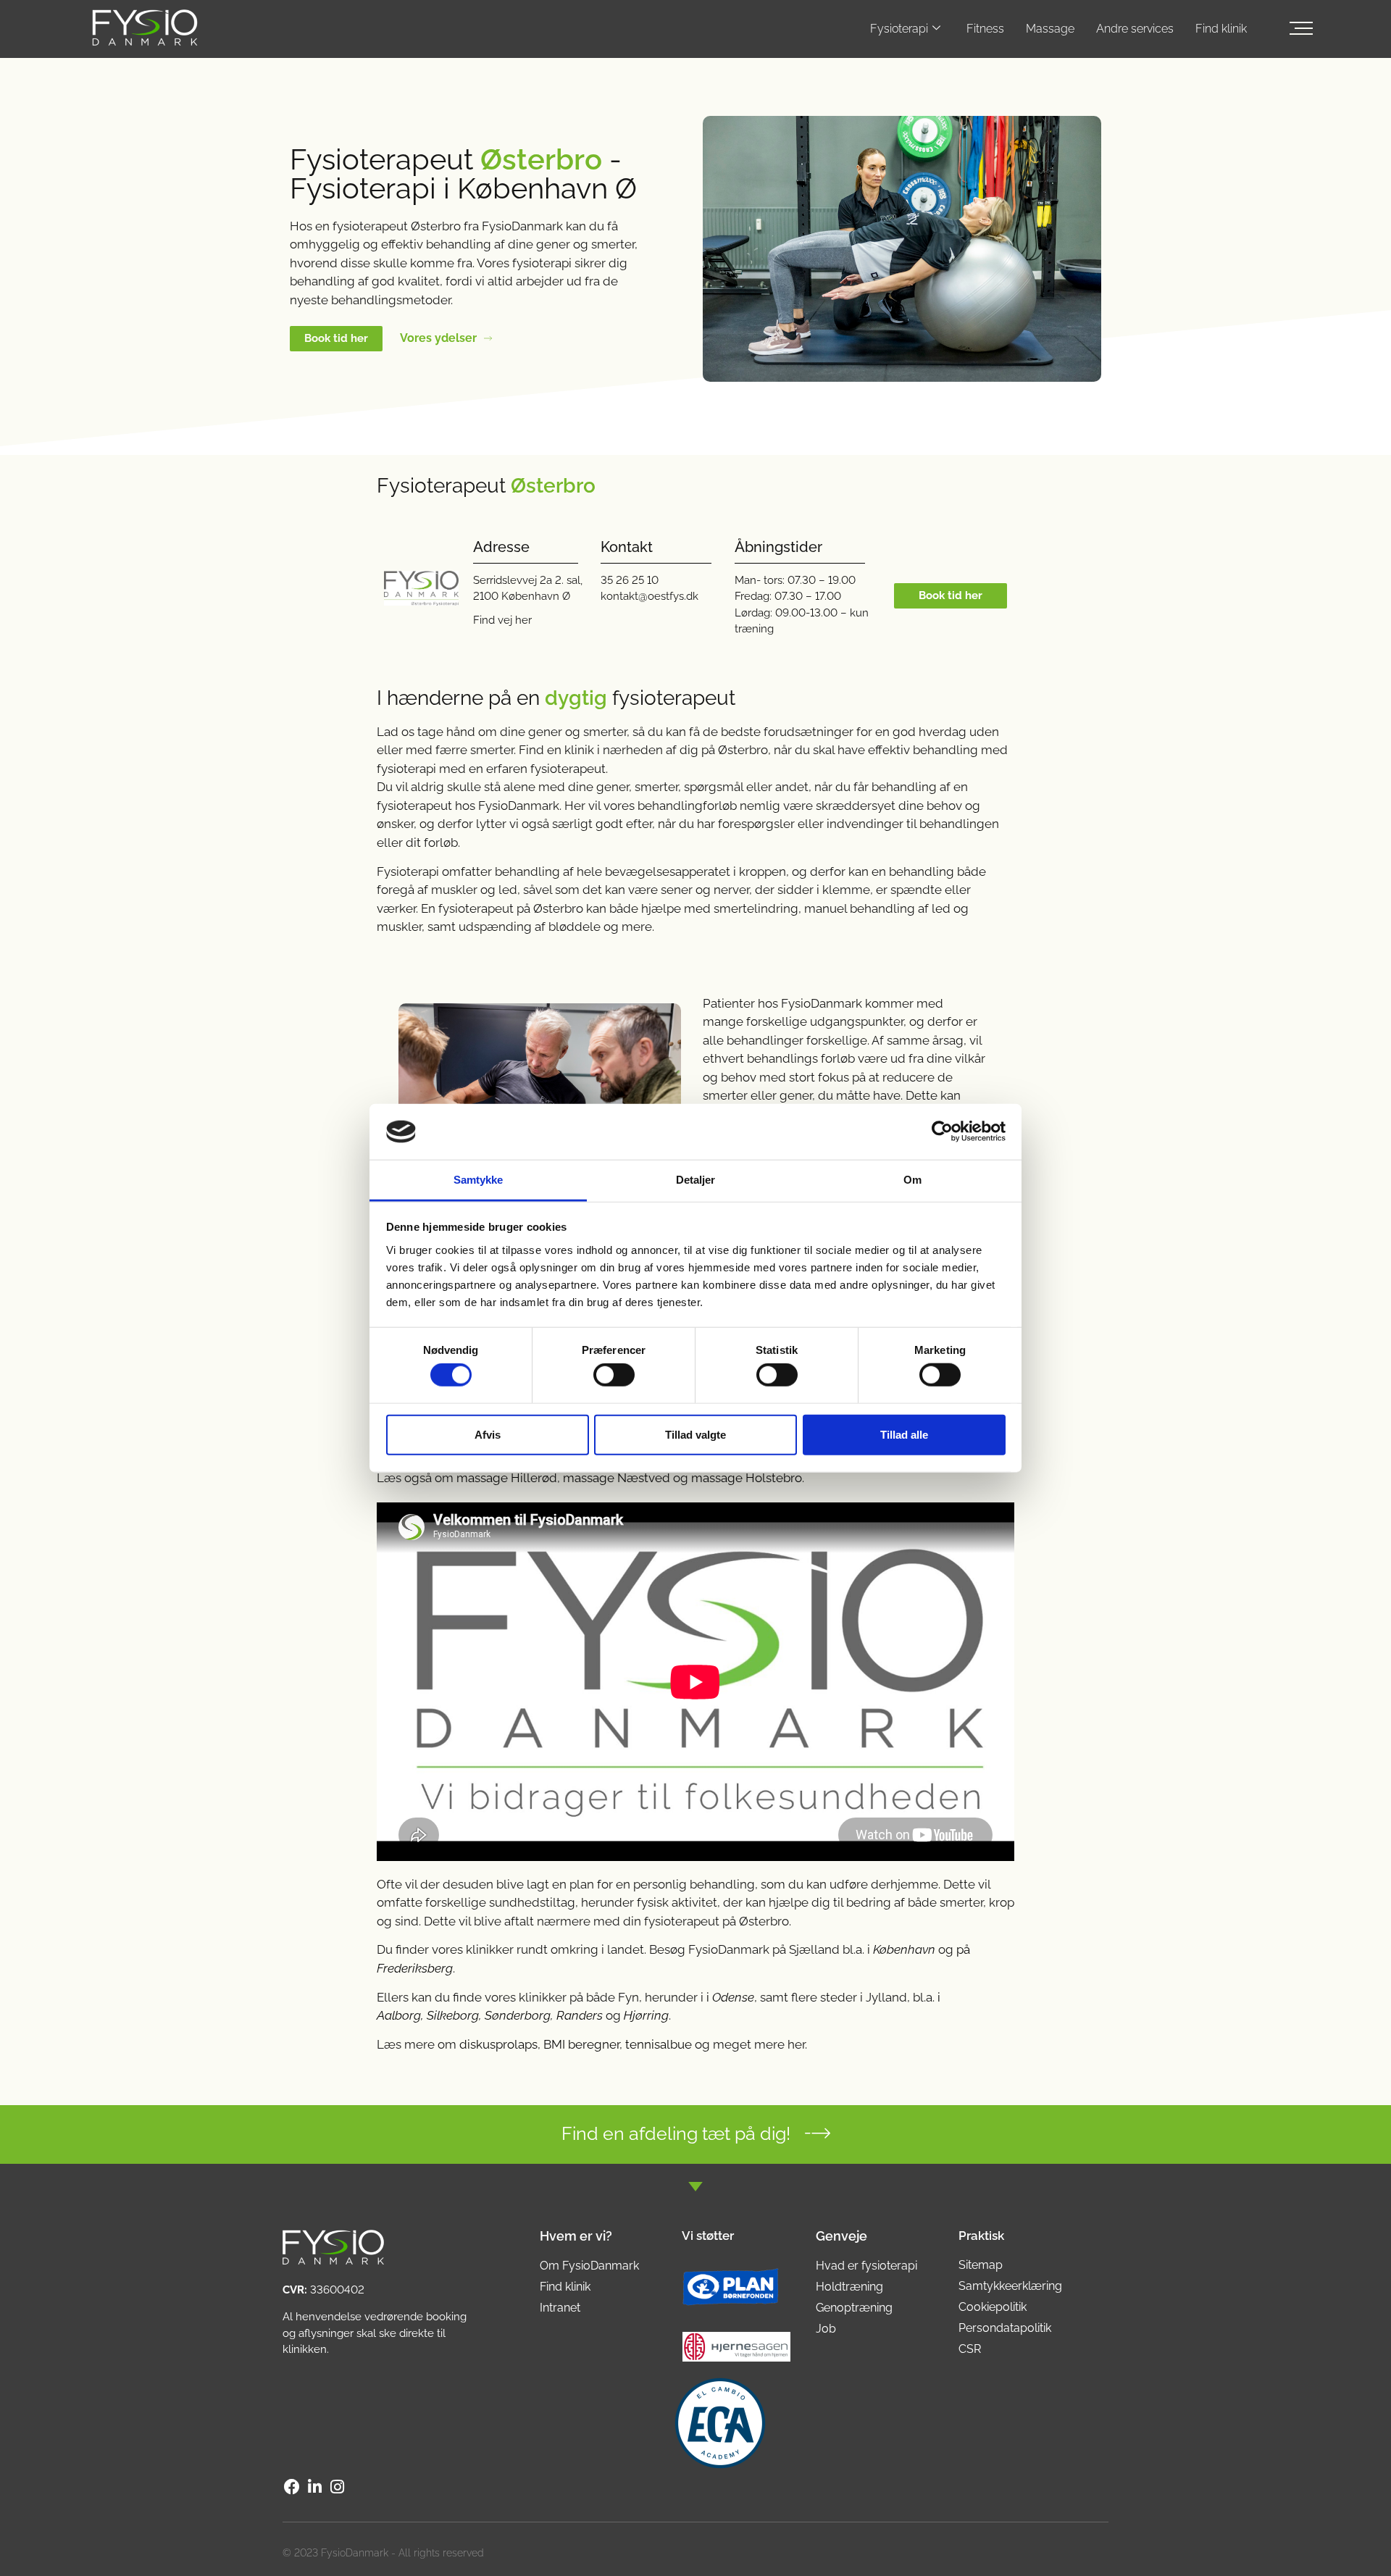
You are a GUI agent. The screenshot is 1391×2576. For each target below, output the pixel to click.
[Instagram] (338, 2487)
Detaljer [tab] (696, 1180)
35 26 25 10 (630, 580)
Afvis (488, 1434)
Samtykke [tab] (479, 1180)
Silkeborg (453, 2015)
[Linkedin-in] (314, 2487)
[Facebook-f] (292, 2487)
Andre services (1135, 29)
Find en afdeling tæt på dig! (676, 2133)
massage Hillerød (507, 1478)
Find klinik (1221, 29)
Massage (1050, 29)
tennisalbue (659, 2044)
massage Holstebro (747, 1478)
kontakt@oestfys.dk (649, 596)
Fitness (985, 29)
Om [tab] (912, 1180)
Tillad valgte (695, 1434)
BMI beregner (581, 2044)
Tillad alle (904, 1434)
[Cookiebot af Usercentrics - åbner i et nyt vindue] (942, 1132)
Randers (580, 2015)
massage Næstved (617, 1478)
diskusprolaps (498, 2044)
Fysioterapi (899, 29)
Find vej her (502, 620)
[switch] (614, 1375)
